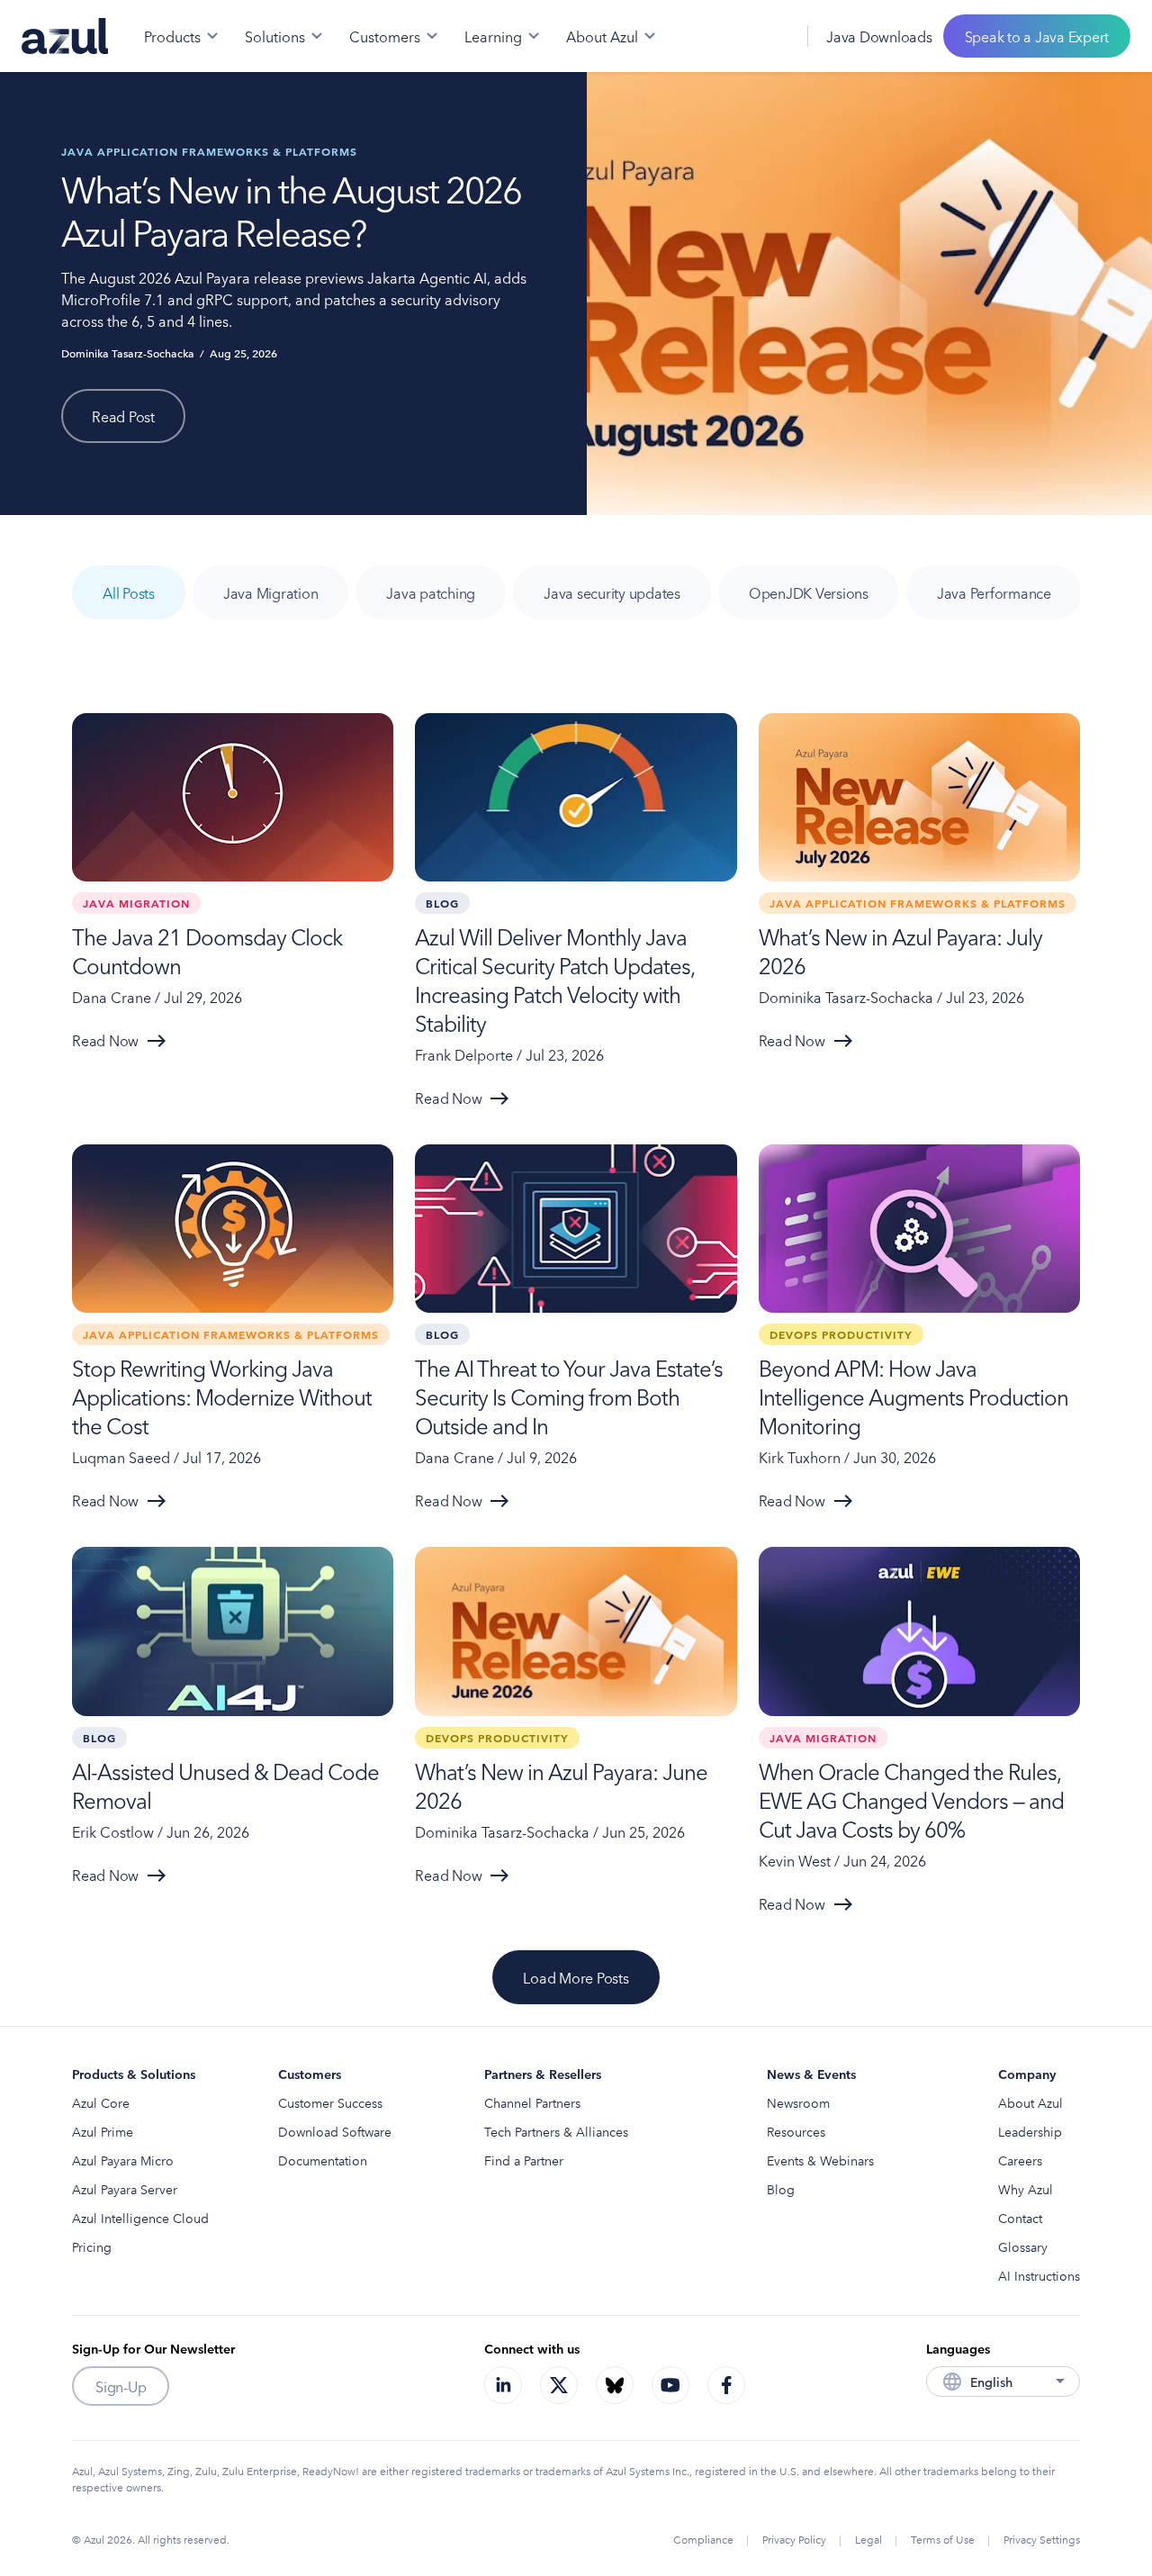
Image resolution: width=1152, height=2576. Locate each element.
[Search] (732, 36)
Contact (1020, 2218)
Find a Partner (524, 2160)
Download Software (335, 2131)
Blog (781, 2189)
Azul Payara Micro (123, 2160)
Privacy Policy (794, 2539)
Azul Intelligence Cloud (140, 2218)
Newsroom (798, 2102)
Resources (796, 2131)
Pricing (92, 2246)
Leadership (1030, 2131)
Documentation (323, 2160)
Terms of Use (943, 2539)
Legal (868, 2539)
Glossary (1023, 2246)
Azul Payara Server (125, 2189)
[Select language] (771, 36)
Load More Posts (576, 1977)
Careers (1020, 2160)
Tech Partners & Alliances (556, 2131)
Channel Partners (532, 2102)
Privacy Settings (1042, 2539)
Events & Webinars (820, 2160)
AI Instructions (1039, 2275)
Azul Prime (103, 2131)
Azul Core (101, 2102)
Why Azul (1026, 2189)
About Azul (1030, 2102)
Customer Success (330, 2102)
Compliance (703, 2539)
